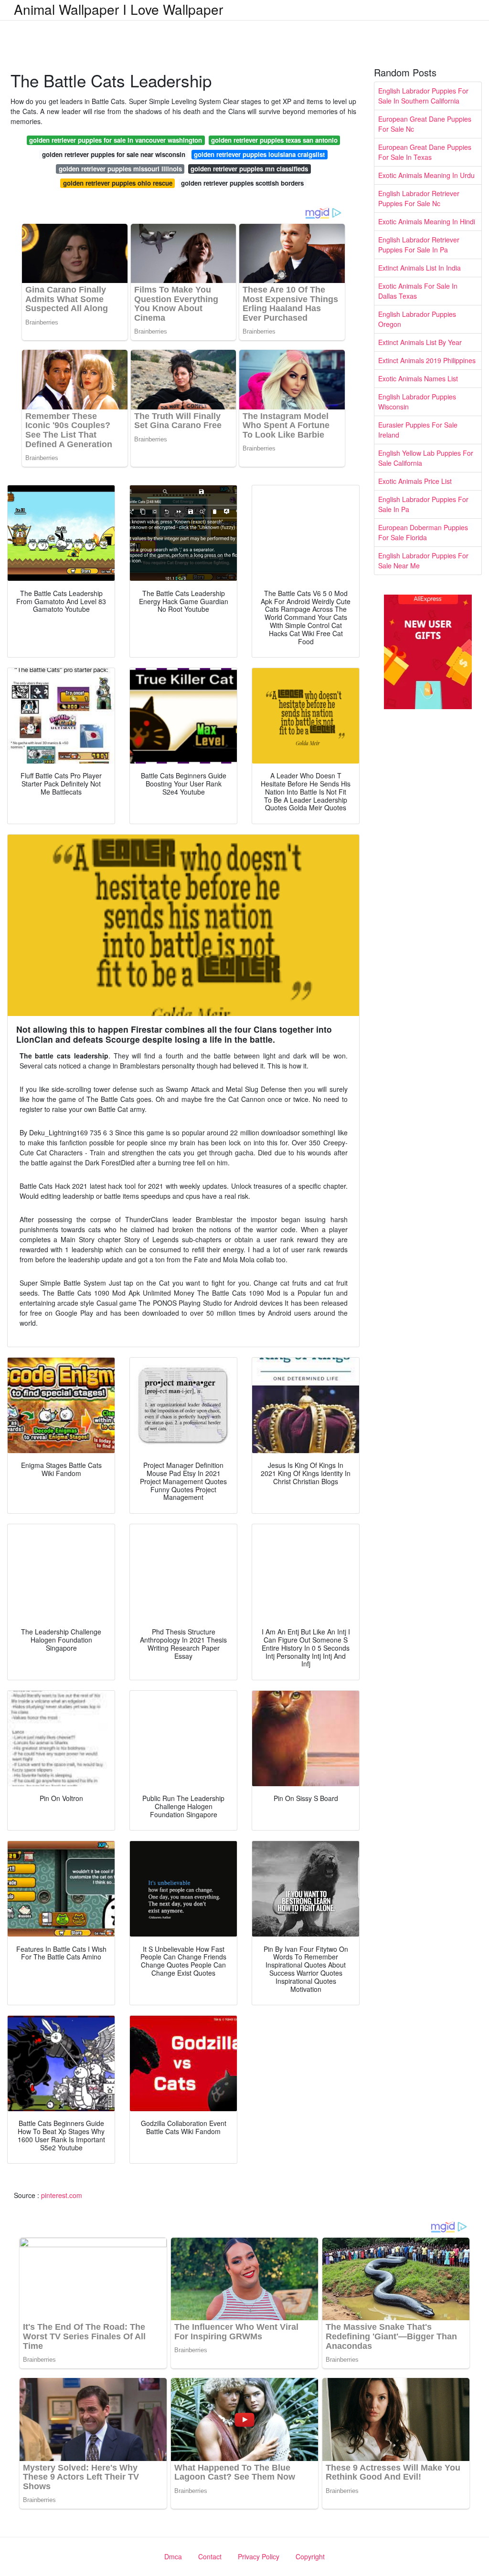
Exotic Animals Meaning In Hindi (427, 221)
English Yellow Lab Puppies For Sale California (426, 458)
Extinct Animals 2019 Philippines (427, 360)
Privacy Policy (259, 2556)
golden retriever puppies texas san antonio (274, 140)
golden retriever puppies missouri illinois (120, 169)
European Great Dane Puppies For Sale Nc (425, 124)
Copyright (310, 2556)
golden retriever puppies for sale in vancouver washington (116, 140)
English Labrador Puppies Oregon (417, 319)
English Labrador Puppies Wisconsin (417, 402)
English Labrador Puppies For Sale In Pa (423, 504)
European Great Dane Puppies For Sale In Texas (425, 152)
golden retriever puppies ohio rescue (118, 183)
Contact (210, 2556)
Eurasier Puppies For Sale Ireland (418, 430)
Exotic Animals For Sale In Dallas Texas (418, 291)
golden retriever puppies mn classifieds (249, 169)
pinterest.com (62, 2195)
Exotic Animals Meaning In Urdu (426, 175)
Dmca (173, 2556)
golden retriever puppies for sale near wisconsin (114, 154)
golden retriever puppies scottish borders (242, 183)
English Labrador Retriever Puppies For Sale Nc (419, 198)
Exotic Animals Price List (415, 481)
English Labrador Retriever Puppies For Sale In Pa (419, 245)
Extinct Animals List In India (420, 268)
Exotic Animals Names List (418, 378)
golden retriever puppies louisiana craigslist (259, 154)
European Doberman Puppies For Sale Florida (423, 532)
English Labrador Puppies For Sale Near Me (423, 560)
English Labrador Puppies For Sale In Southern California (423, 96)
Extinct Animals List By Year (420, 342)
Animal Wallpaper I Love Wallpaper (118, 9)
